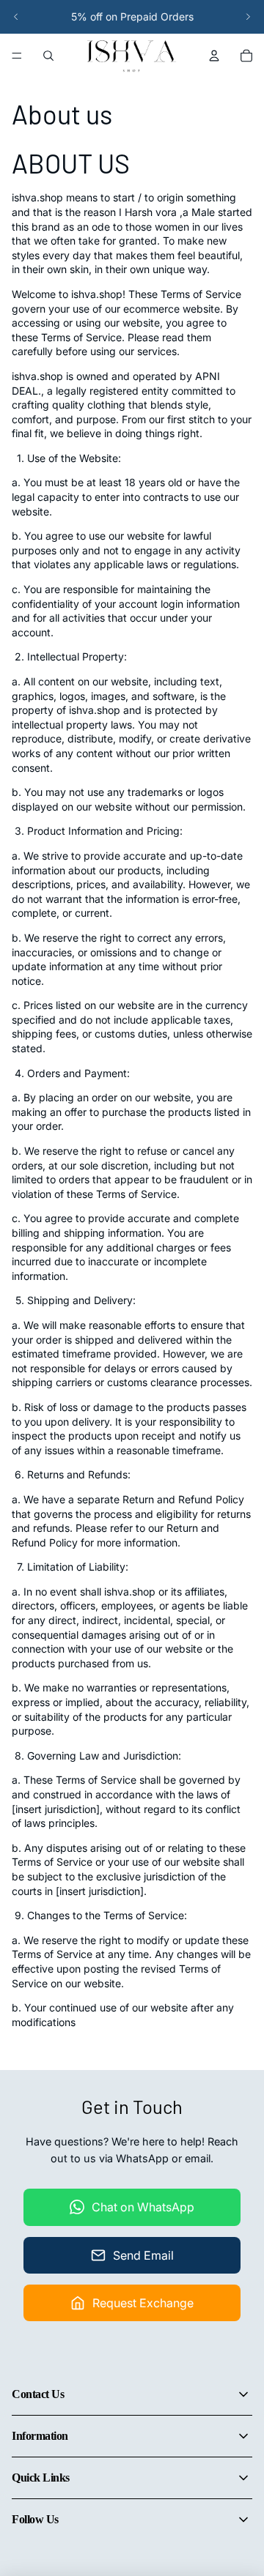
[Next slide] (248, 17)
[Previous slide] (16, 17)
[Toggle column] (243, 2394)
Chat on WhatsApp (143, 2207)
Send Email (143, 2255)
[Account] (214, 56)
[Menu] (17, 56)
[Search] (48, 56)
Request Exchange (143, 2303)
